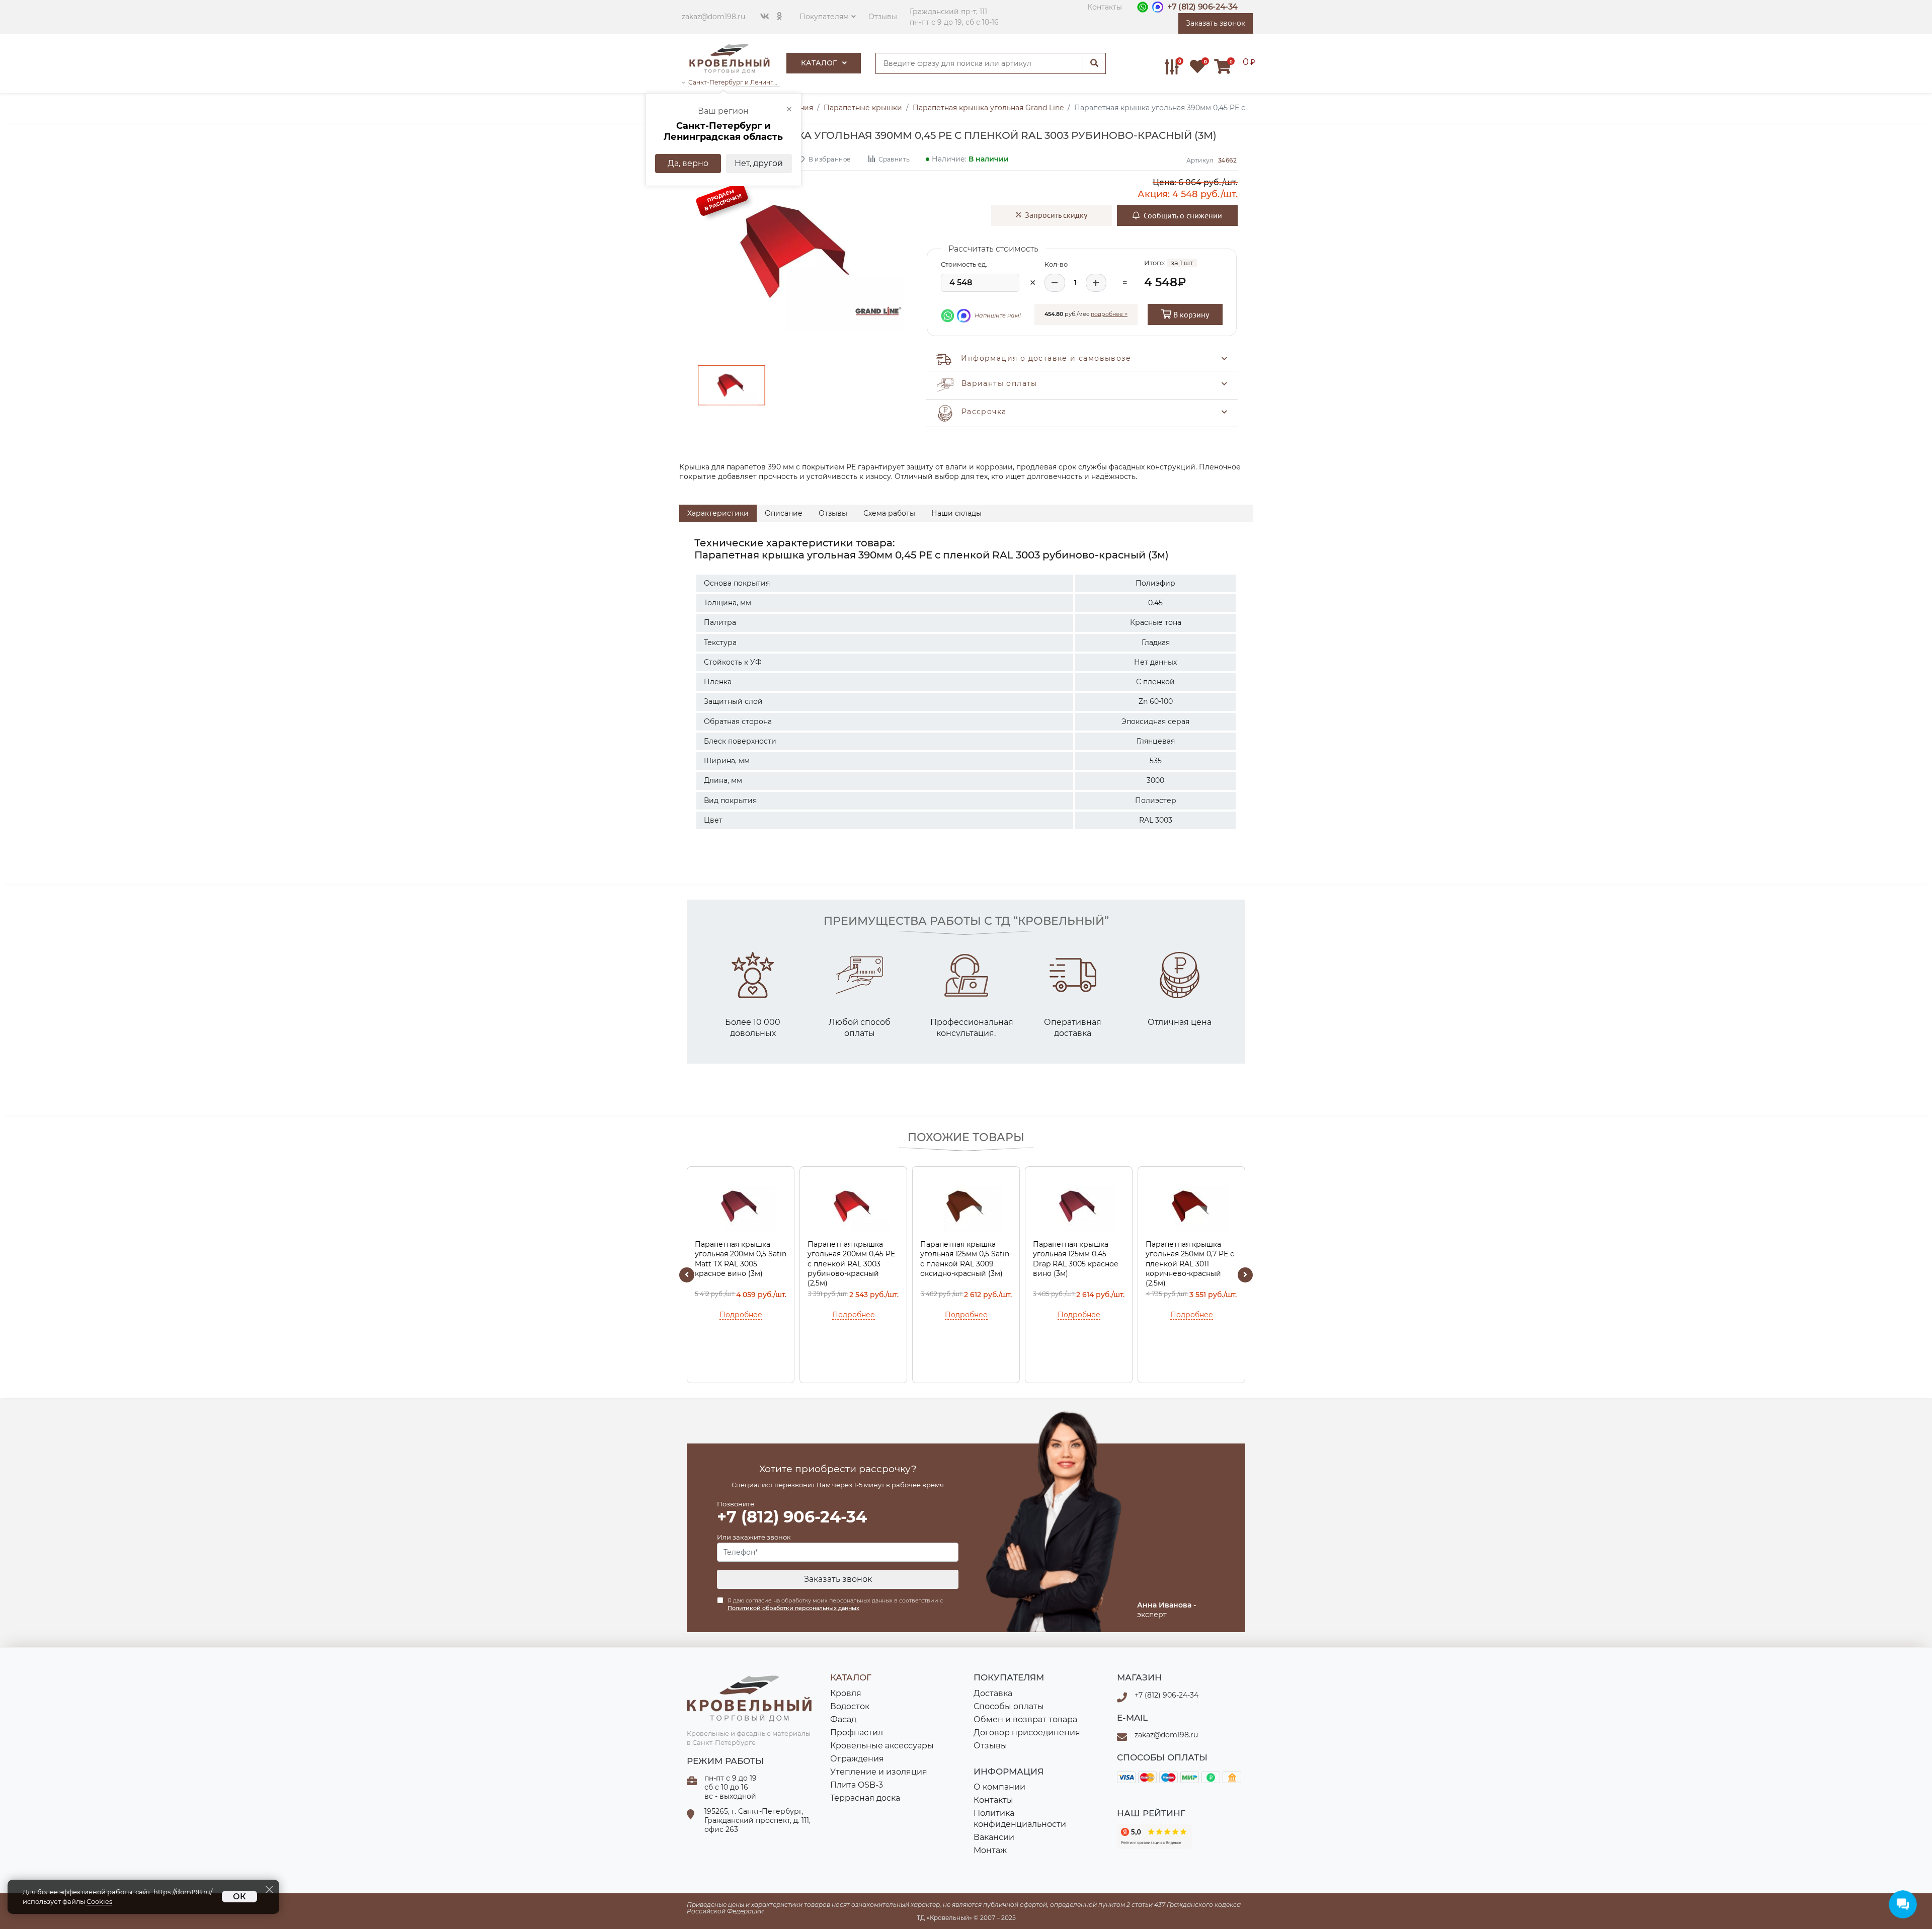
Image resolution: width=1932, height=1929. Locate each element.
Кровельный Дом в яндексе (1155, 1836)
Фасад (843, 1719)
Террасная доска (865, 1798)
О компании (999, 1787)
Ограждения (857, 1759)
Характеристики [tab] (718, 513)
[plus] (1096, 283)
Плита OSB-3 (857, 1785)
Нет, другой (759, 163)
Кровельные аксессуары (882, 1746)
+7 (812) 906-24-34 (1202, 7)
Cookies (99, 1902)
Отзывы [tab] (833, 513)
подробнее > (1109, 314)
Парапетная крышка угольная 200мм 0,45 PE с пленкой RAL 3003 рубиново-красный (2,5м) (851, 1264)
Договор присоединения (1027, 1733)
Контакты (1105, 7)
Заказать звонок (838, 1579)
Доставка (993, 1693)
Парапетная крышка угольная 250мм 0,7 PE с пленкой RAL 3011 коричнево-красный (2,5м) (1190, 1264)
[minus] (1055, 283)
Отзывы (883, 17)
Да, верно (688, 163)
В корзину (1190, 314)
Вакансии (994, 1837)
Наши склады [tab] (956, 513)
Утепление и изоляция (879, 1772)
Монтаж (990, 1850)
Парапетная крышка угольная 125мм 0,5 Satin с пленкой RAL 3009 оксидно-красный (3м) (965, 1259)
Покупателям (824, 17)
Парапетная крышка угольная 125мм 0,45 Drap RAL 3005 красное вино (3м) (1076, 1259)
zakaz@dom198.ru (713, 17)
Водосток (850, 1706)
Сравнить (894, 159)
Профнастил (857, 1733)
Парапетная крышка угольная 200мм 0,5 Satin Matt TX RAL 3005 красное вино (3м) (741, 1259)
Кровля (846, 1693)
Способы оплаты (1009, 1706)
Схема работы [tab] (889, 513)
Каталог (820, 63)
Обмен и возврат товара (1025, 1719)
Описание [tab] (784, 513)
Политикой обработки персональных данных (793, 1608)
